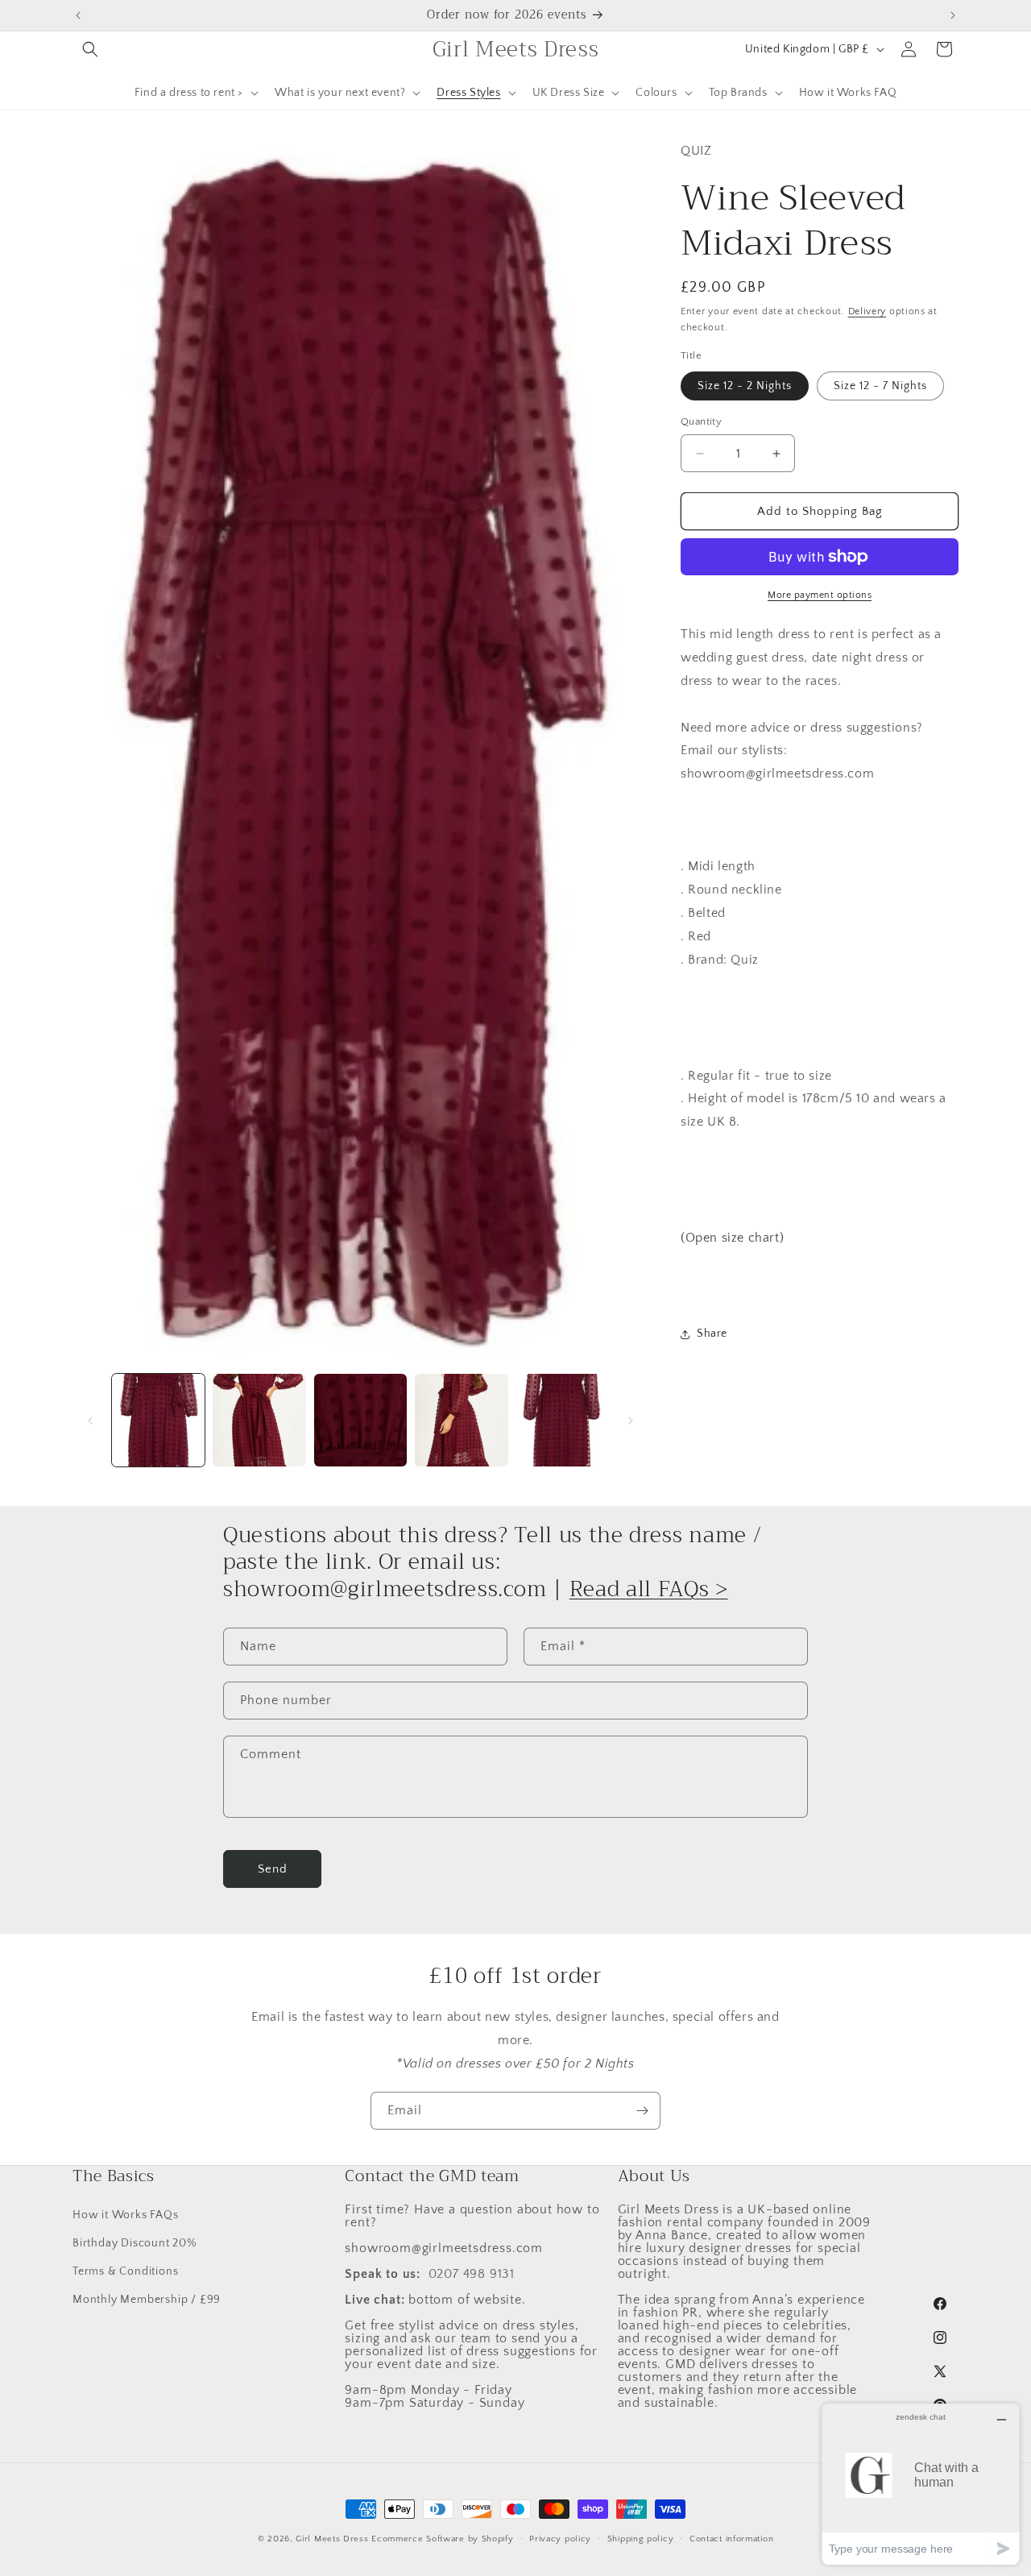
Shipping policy (641, 2538)
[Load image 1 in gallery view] (158, 1420)
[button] (90, 49)
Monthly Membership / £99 (147, 2299)
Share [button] (712, 1334)
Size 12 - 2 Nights (745, 386)
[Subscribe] (642, 2111)
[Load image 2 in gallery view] (259, 1420)
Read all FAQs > (649, 1590)
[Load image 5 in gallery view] (563, 1420)
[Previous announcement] (78, 15)
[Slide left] (90, 1421)
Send (273, 1869)
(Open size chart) (732, 1238)
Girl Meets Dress (332, 2539)
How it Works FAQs (126, 2214)
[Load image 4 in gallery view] (461, 1420)
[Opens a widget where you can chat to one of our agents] (921, 2484)
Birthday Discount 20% (135, 2242)
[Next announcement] (953, 15)
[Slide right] (631, 1421)
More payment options (820, 595)
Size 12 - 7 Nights (880, 386)
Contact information (731, 2538)
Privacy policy (560, 2538)
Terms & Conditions (125, 2271)
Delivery (867, 311)
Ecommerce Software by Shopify (442, 2539)
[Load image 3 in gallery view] (360, 1420)
